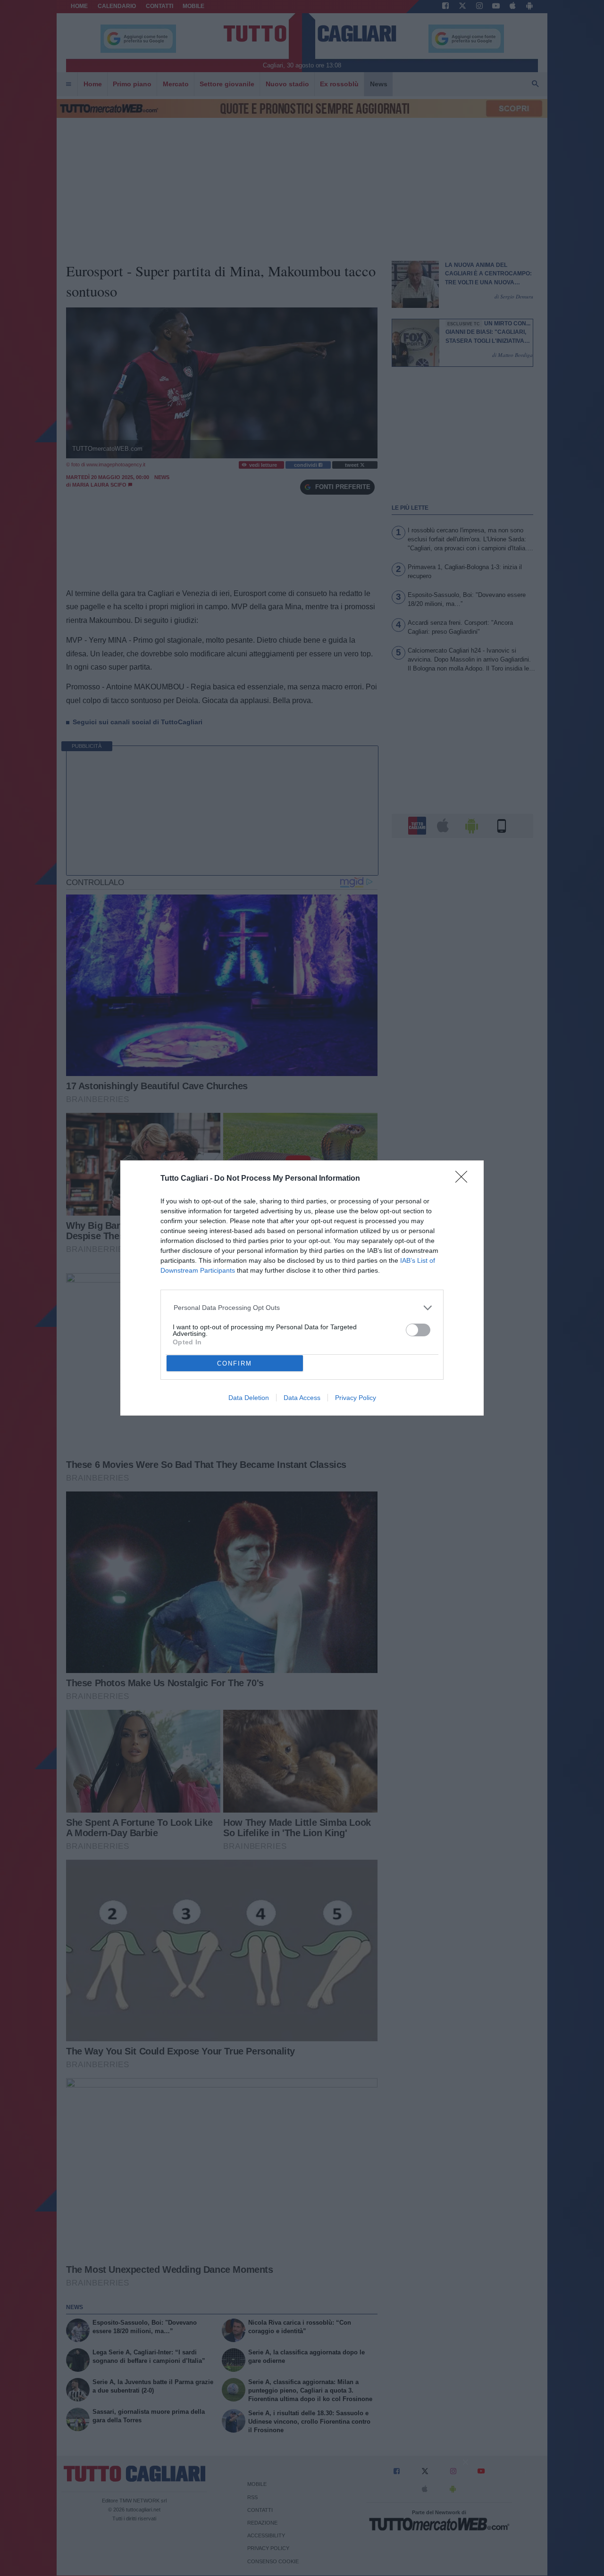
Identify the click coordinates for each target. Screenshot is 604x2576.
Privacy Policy (356, 1398)
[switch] (418, 1330)
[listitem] (302, 1308)
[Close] (464, 1180)
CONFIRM (235, 1363)
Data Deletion (249, 1398)
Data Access (302, 1398)
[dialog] (302, 1288)
